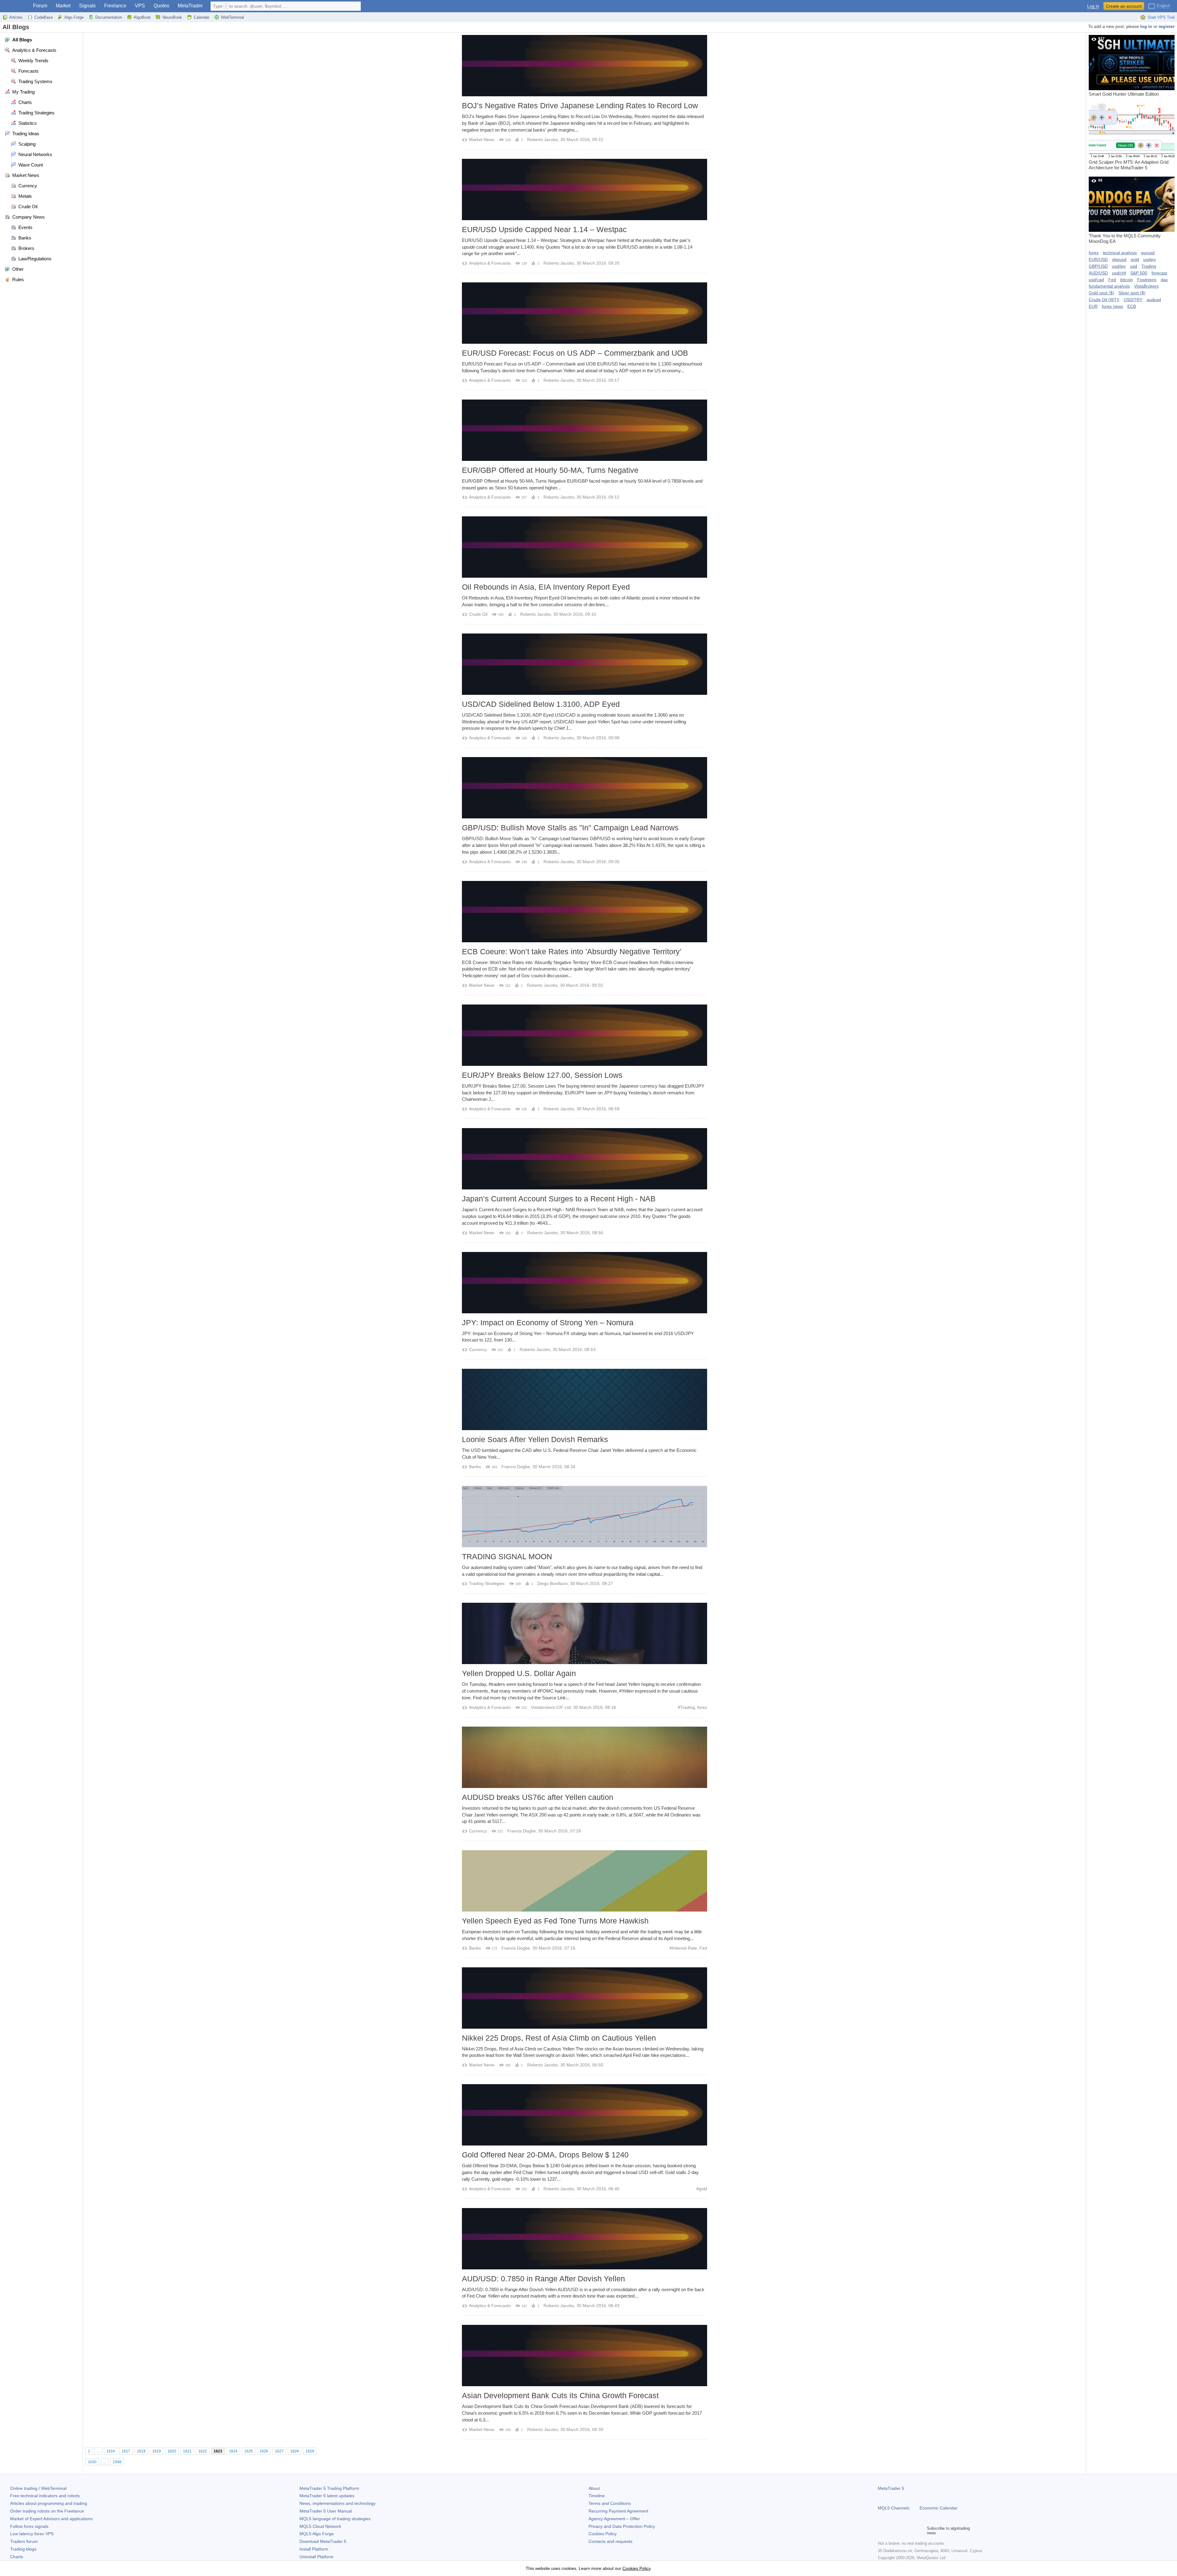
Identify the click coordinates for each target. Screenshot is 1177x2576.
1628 (295, 2451)
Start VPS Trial (1161, 17)
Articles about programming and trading (49, 2503)
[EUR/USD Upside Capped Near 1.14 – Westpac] (585, 189)
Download (323, 2541)
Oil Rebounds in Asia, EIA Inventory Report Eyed (546, 587)
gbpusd (1119, 259)
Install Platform (314, 2549)
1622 (203, 2451)
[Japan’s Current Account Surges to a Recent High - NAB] (585, 1159)
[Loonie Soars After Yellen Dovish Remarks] (585, 1399)
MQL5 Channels (894, 2508)
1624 (233, 2451)
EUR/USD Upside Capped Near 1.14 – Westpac (544, 229)
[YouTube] (911, 2531)
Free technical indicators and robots (45, 2496)
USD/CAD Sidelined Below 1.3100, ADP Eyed (541, 704)
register (1167, 26)
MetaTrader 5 (891, 2488)
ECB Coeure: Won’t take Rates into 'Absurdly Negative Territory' (572, 951)
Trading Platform (329, 2488)
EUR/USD (1098, 259)
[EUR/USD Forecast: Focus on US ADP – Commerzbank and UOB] (585, 313)
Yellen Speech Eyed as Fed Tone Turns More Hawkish (555, 1921)
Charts (17, 2557)
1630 (92, 2462)
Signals (87, 6)
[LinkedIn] (921, 2531)
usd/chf (1119, 273)
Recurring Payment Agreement (618, 2511)
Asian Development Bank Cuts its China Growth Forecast (560, 2395)
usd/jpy (1119, 266)
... (98, 2451)
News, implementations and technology (337, 2503)
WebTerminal (232, 17)
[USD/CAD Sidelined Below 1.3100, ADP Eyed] (585, 664)
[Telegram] (891, 2531)
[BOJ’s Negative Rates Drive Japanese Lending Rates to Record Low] (585, 66)
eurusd (1148, 253)
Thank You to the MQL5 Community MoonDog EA (1125, 211)
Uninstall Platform (316, 2557)
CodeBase (44, 17)
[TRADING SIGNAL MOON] (585, 1517)
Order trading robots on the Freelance (47, 2511)
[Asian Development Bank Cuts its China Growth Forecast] (585, 2356)
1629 (310, 2451)
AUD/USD (1098, 273)
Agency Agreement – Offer (614, 2519)
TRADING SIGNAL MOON (507, 1556)
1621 (187, 2451)
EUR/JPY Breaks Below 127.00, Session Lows (542, 1075)
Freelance (115, 6)
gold (703, 2189)
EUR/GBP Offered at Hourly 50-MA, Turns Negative (550, 470)
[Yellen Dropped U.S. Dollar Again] (585, 1633)
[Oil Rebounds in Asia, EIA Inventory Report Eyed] (585, 547)
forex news (1112, 306)
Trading (688, 1707)
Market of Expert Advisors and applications (51, 2519)
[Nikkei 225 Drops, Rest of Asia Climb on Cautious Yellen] (585, 1998)
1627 (279, 2451)
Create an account (1124, 6)
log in (1146, 26)
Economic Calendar (939, 2508)
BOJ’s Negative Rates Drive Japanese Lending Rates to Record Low (580, 105)
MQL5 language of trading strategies (335, 2519)
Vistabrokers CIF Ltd (551, 1707)
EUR (1093, 306)
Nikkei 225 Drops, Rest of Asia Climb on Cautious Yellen (559, 2038)
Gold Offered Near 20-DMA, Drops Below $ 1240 (545, 2155)
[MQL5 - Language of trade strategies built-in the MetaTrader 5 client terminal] (15, 6)
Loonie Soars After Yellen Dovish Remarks (535, 1439)
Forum (40, 6)
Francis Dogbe (516, 1467)
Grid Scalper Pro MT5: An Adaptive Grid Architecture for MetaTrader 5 (1129, 137)
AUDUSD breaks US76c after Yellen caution (538, 1797)
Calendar (202, 17)
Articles (16, 17)
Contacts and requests (610, 2541)
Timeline (597, 2496)
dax (1164, 280)
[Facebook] (882, 2531)
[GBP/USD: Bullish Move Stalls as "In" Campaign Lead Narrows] (585, 788)
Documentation (109, 17)
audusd (1154, 300)
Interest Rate (684, 1948)
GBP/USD (1098, 266)
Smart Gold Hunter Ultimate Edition (1124, 67)
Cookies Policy (603, 2534)
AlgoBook (142, 17)
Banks (475, 1467)
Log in (1093, 6)
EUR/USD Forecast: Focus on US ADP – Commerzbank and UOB (575, 353)
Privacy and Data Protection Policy (622, 2526)
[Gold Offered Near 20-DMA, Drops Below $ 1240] (585, 2115)
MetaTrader (190, 6)
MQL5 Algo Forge (317, 2534)
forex (702, 1707)
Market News (482, 140)
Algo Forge (74, 17)
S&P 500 (1139, 273)
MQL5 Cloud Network (320, 2526)
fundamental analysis (1109, 286)
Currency (478, 1349)
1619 (157, 2451)
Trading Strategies (487, 1583)
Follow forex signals (29, 2526)
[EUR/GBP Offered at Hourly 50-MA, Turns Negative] (585, 430)
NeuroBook (172, 17)
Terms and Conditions (610, 2503)
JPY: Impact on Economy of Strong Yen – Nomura (548, 1322)
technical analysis (1120, 253)
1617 (126, 2451)
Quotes (161, 6)
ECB (1132, 306)
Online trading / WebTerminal (38, 2488)
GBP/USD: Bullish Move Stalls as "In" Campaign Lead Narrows (570, 828)
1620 (172, 2451)
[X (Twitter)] (901, 2531)
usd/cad (1096, 280)
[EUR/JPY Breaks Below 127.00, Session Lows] (585, 1035)
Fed (703, 1948)
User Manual (326, 2511)
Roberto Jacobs (543, 140)
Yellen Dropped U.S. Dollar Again (519, 1673)
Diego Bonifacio (552, 1583)
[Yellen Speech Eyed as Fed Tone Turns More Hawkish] (585, 1881)
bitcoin (1127, 280)
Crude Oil (478, 614)
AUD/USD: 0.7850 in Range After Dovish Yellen (543, 2279)
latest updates (327, 2496)
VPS (140, 6)
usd (1134, 266)
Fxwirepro (1147, 280)
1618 (141, 2451)
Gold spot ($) (1101, 293)
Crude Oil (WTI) (1104, 300)
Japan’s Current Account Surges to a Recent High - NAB (559, 1199)
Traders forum (24, 2541)
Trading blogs (23, 2549)
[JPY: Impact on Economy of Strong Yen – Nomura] (585, 1283)
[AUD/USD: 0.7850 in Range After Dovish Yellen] (585, 2239)
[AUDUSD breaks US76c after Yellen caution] (585, 1757)
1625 (249, 2451)
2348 (117, 2462)
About (594, 2488)
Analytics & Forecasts (490, 263)
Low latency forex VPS (32, 2534)
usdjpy (1150, 259)
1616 (111, 2451)
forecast (1159, 273)
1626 (264, 2451)
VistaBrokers (1146, 286)
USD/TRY (1133, 300)
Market (63, 6)
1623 (218, 2451)
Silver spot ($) (1132, 293)
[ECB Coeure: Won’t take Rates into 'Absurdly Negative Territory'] (585, 912)
